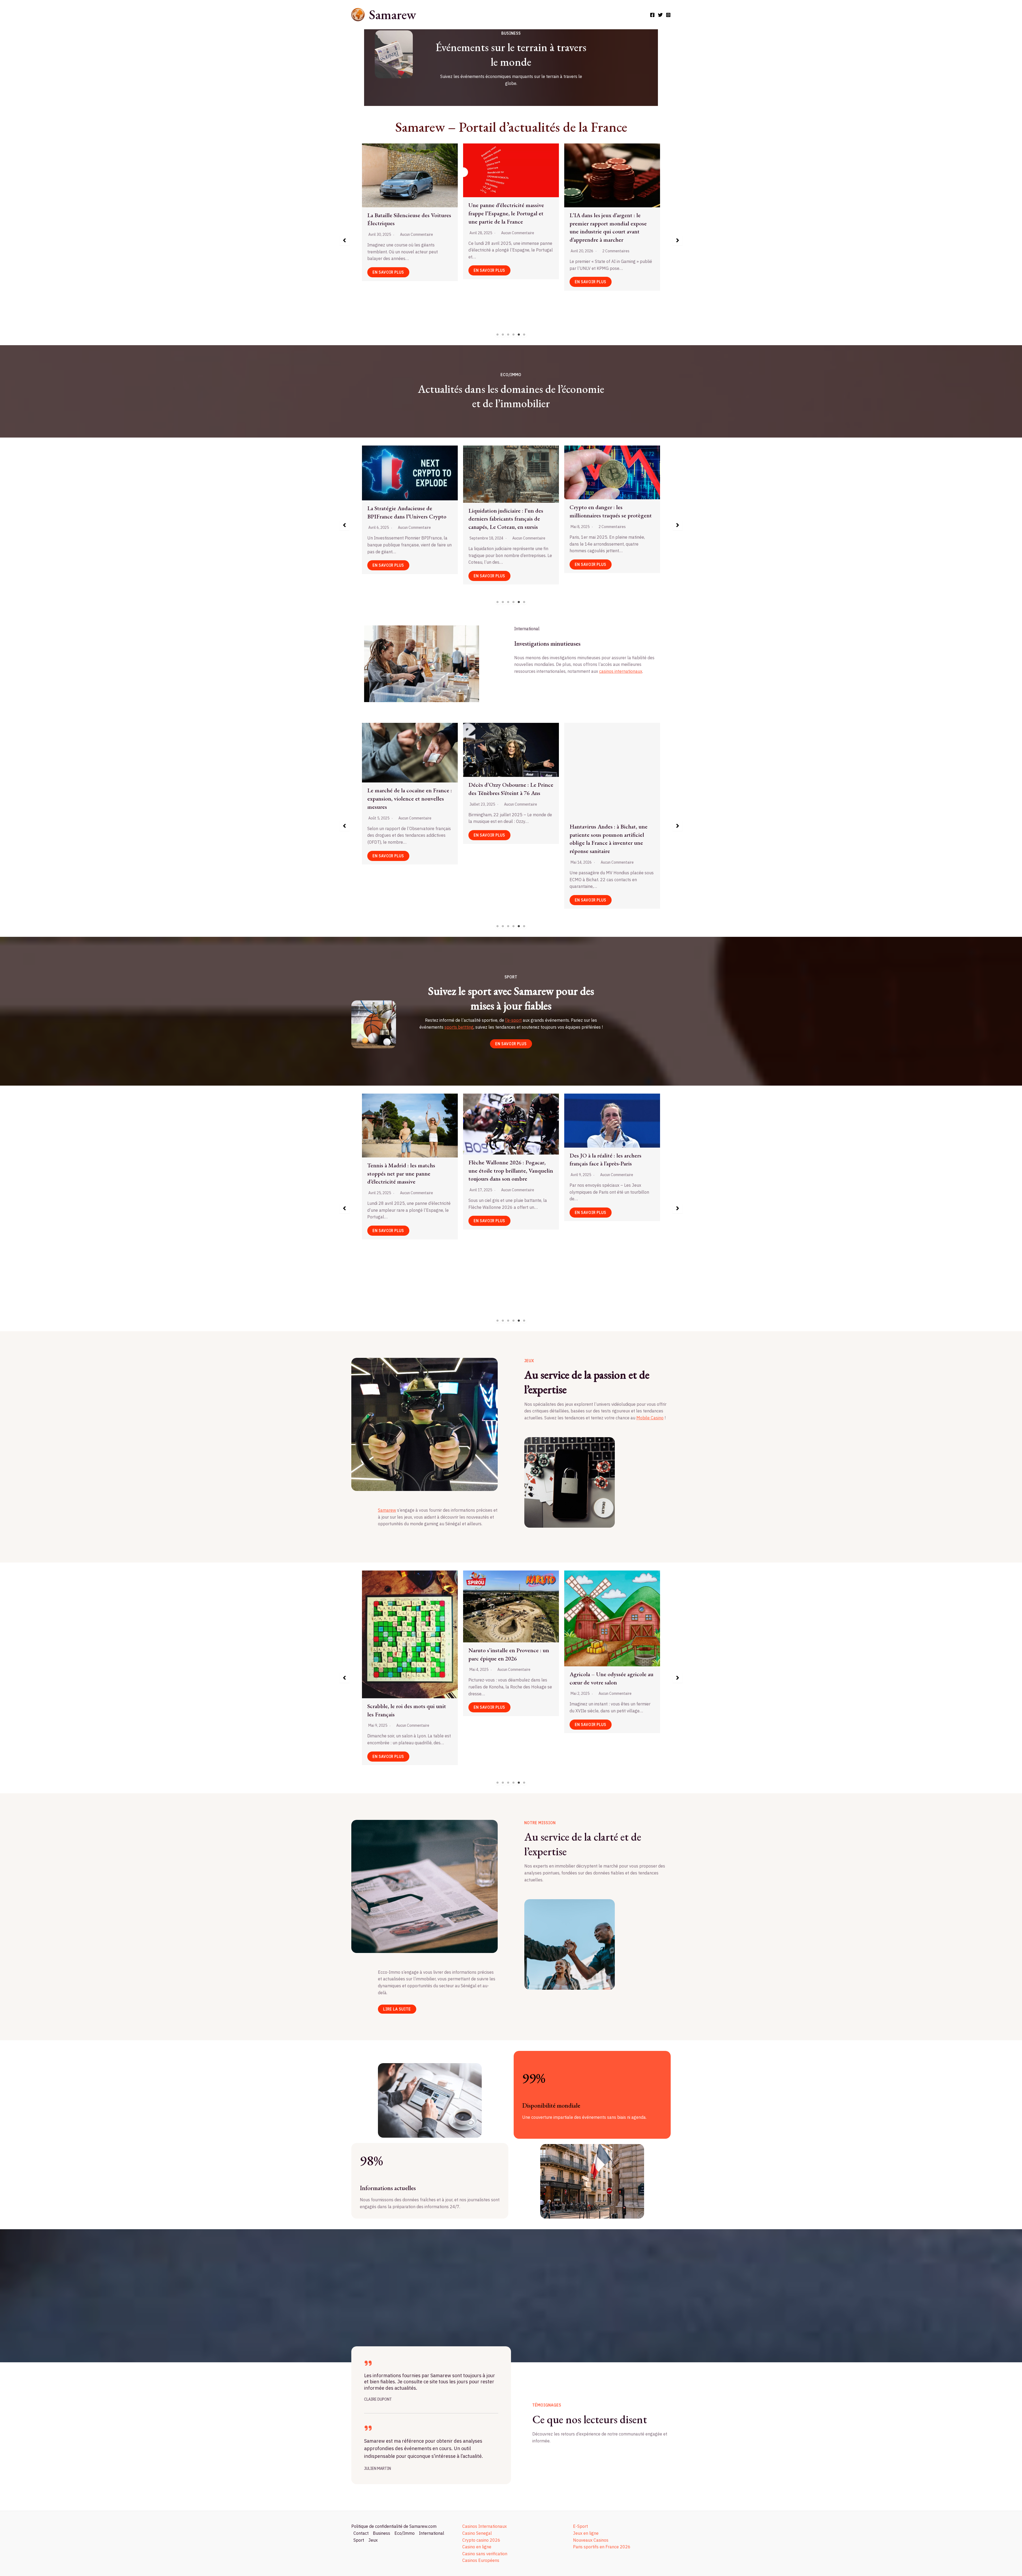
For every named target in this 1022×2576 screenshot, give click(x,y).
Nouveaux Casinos (591, 2540)
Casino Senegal (477, 2533)
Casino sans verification (485, 2554)
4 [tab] (514, 335)
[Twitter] (660, 15)
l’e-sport (513, 1020)
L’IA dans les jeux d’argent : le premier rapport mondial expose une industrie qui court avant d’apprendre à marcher (562, 227)
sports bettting (459, 1027)
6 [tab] (524, 335)
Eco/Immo (405, 2533)
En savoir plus (443, 270)
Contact (361, 2533)
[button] (344, 240)
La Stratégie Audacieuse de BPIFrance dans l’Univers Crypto (508, 512)
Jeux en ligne (586, 2533)
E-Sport (580, 2526)
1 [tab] (498, 335)
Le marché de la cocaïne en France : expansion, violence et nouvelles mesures (511, 799)
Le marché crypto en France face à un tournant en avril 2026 (408, 510)
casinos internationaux (621, 671)
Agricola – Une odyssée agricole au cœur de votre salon (611, 1678)
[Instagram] (668, 15)
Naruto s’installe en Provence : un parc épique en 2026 (509, 1654)
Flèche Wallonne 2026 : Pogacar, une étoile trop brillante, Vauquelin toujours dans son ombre (511, 1171)
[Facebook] (652, 15)
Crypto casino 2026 (481, 2540)
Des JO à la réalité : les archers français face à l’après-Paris (605, 1160)
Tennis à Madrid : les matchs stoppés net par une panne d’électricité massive (401, 1174)
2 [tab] (503, 335)
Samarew (392, 15)
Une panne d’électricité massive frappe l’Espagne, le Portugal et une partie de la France (460, 213)
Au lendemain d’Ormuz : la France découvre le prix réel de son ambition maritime (408, 803)
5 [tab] (519, 335)
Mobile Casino (650, 1418)
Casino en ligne (477, 2547)
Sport (359, 2540)
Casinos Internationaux (485, 2526)
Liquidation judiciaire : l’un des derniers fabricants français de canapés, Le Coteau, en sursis (607, 519)
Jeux (373, 2540)
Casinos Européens (481, 2560)
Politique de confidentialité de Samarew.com (394, 2526)
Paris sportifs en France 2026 (602, 2547)
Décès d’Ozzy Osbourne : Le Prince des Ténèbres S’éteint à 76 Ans (612, 789)
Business (382, 2533)
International (432, 2533)
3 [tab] (508, 335)
